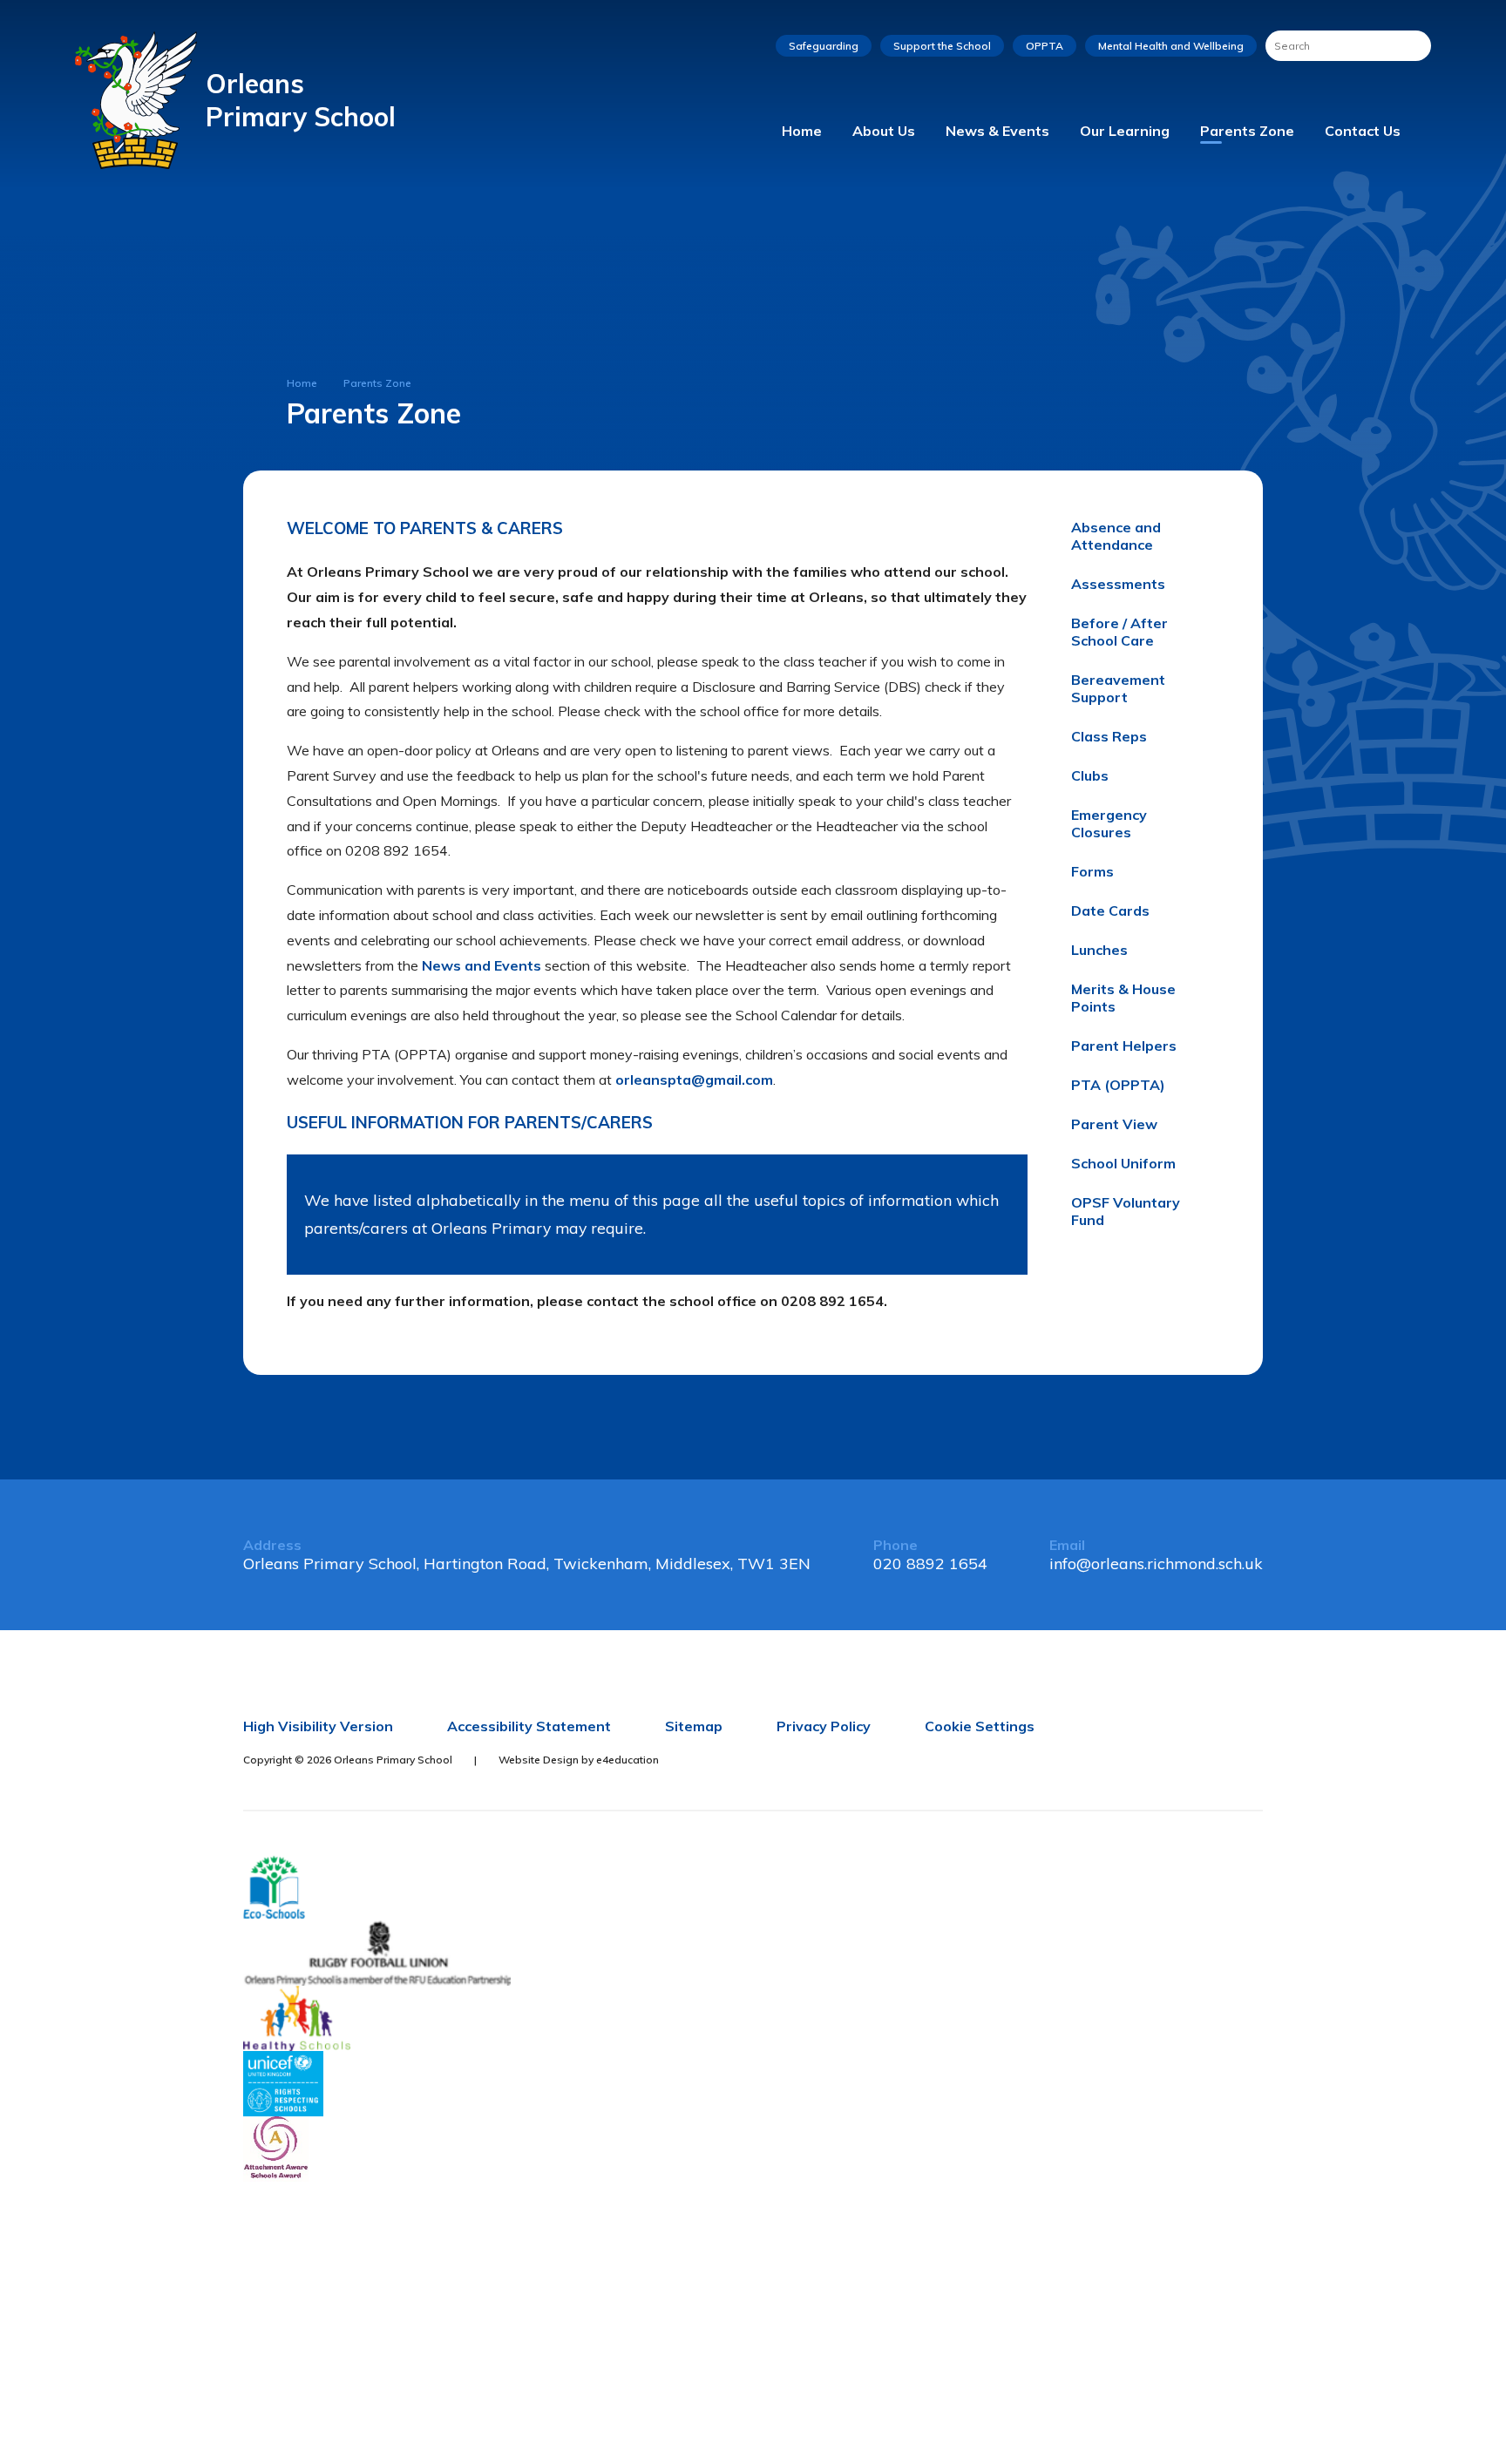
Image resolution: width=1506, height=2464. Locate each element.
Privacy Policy (824, 1726)
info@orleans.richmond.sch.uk (1156, 1564)
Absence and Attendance (1116, 536)
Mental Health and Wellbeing (1171, 46)
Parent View (1114, 1124)
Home (302, 383)
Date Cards (1110, 910)
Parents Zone (377, 383)
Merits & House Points (1123, 998)
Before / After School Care (1119, 632)
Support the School (942, 46)
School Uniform (1123, 1163)
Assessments (1118, 584)
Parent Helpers (1124, 1046)
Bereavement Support (1118, 688)
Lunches (1099, 950)
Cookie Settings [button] (980, 1726)
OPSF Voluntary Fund (1126, 1211)
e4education (627, 1760)
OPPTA (1045, 46)
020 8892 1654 (930, 1564)
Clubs (1090, 775)
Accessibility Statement (529, 1726)
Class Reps (1109, 736)
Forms (1092, 871)
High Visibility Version (318, 1726)
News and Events (482, 965)
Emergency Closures (1109, 823)
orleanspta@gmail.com (694, 1080)
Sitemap (694, 1726)
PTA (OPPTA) (1118, 1085)
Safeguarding (824, 46)
